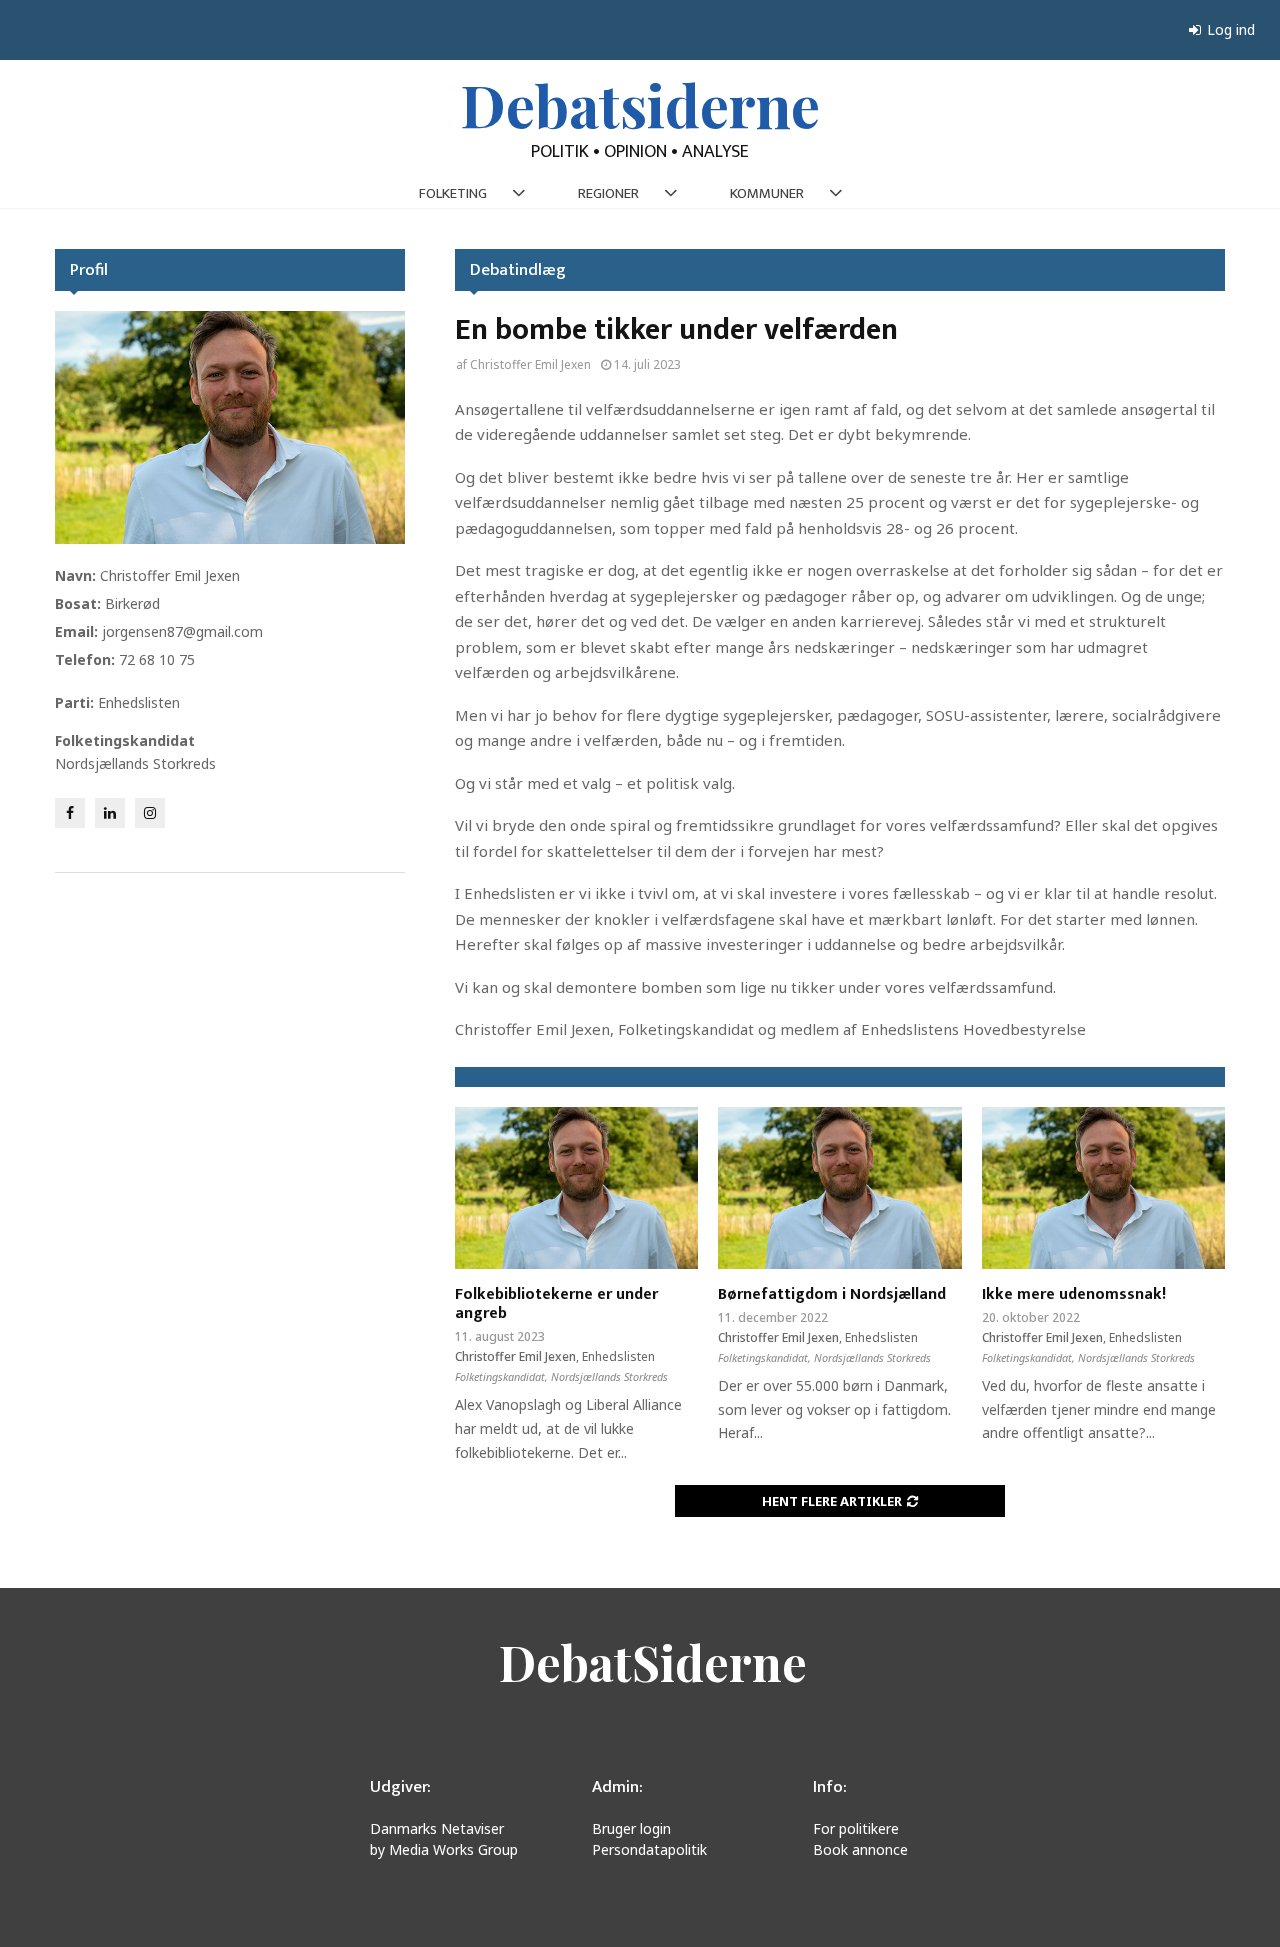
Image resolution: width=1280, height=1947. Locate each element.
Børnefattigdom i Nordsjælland (832, 1294)
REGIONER (608, 193)
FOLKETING (453, 193)
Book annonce (860, 1849)
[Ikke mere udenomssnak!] (1103, 1188)
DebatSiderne (653, 1662)
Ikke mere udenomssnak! (1074, 1294)
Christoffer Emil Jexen (530, 364)
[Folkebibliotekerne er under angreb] (576, 1188)
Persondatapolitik (649, 1849)
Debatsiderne (640, 104)
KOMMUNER (767, 193)
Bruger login (631, 1828)
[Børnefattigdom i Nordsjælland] (839, 1188)
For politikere (856, 1828)
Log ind (1229, 29)
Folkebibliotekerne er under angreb (556, 1304)
